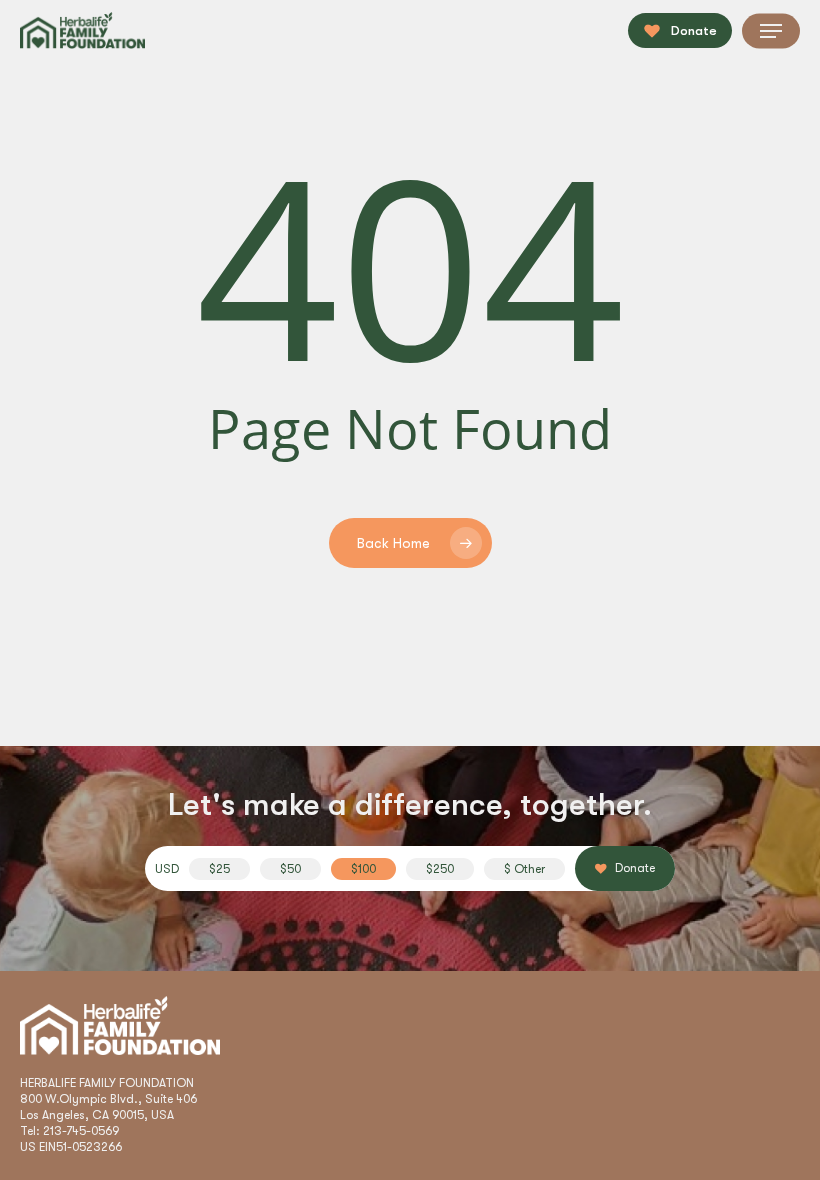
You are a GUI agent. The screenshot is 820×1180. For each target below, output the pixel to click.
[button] (771, 31)
